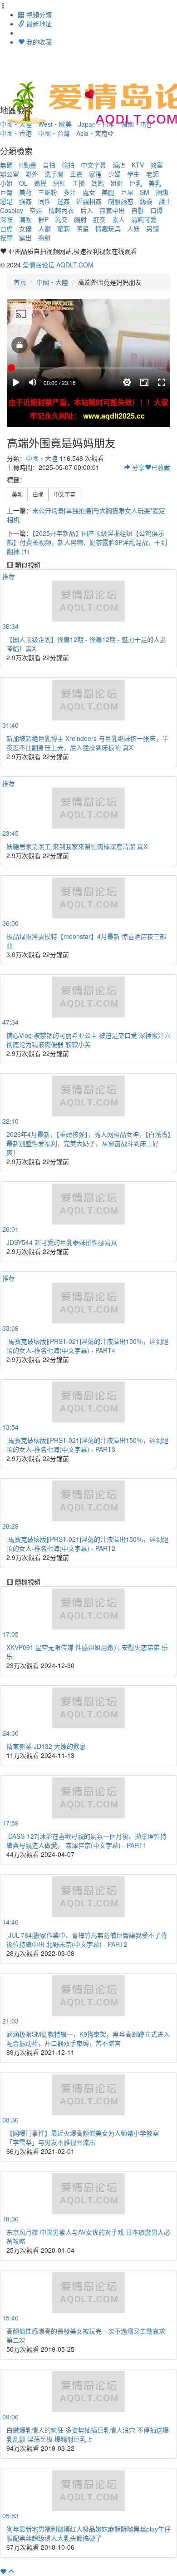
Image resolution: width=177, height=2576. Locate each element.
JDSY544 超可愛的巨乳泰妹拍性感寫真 (62, 1242)
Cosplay (12, 210)
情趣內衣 (61, 210)
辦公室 (10, 174)
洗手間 (54, 174)
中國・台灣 (54, 133)
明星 (83, 228)
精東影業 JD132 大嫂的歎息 (46, 1746)
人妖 (133, 228)
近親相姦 (89, 201)
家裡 (95, 174)
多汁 (70, 192)
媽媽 (98, 183)
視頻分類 (38, 15)
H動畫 (28, 165)
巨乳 (136, 183)
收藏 (161, 467)
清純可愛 (144, 219)
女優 (25, 228)
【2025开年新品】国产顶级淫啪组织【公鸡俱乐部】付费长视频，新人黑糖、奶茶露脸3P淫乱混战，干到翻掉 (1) (87, 542)
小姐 (6, 183)
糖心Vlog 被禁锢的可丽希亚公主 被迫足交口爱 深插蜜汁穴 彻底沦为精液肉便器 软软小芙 (88, 1040)
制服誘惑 (121, 201)
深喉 (6, 219)
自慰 (138, 210)
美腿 (108, 192)
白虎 (6, 228)
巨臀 (6, 192)
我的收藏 (38, 42)
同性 (44, 201)
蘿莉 (64, 228)
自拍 (49, 165)
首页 (20, 282)
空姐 (36, 210)
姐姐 (117, 183)
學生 (133, 174)
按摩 (6, 237)
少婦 (114, 174)
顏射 (80, 219)
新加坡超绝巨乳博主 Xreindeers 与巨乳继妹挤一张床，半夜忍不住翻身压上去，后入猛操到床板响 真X (87, 743)
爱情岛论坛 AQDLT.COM (58, 265)
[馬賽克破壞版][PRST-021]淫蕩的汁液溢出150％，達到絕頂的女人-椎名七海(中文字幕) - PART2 (87, 1544)
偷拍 (68, 165)
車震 (76, 174)
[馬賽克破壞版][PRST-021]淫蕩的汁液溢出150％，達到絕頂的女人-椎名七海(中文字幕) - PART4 (87, 1346)
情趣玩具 (108, 228)
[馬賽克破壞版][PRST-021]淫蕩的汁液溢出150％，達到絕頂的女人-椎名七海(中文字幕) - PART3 (87, 1445)
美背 (25, 192)
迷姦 (64, 201)
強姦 (25, 201)
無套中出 (112, 210)
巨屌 (127, 192)
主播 (79, 183)
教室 (157, 165)
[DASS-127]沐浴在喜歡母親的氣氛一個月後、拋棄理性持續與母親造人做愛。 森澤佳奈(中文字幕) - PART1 (86, 1841)
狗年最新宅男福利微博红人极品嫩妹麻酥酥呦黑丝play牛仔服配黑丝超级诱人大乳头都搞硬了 (88, 2533)
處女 (89, 192)
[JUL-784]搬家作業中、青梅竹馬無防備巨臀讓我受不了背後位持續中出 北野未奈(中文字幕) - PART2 (87, 1939)
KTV (138, 165)
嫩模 (40, 183)
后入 (87, 210)
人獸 (44, 228)
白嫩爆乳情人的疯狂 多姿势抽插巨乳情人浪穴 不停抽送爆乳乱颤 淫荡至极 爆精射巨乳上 (88, 2434)
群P (43, 219)
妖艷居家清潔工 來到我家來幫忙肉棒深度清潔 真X (77, 846)
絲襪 (146, 201)
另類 (152, 228)
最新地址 (38, 24)
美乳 (155, 183)
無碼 (6, 165)
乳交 (61, 219)
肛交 (99, 219)
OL (23, 183)
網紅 (59, 183)
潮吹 (25, 219)
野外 (32, 174)
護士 (165, 201)
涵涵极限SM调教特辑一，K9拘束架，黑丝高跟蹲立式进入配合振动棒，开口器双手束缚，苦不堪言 (88, 2038)
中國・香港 (16, 133)
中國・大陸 (52, 282)
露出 (25, 237)
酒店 (119, 165)
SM (145, 192)
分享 (138, 467)
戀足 (6, 201)
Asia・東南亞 (95, 133)
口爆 (157, 210)
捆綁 (162, 192)
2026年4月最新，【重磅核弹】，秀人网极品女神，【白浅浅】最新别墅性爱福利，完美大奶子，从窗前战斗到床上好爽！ (88, 1143)
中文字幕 (93, 165)
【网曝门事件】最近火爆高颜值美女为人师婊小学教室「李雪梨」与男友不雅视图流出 (83, 2137)
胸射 (44, 237)
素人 (118, 219)
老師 (152, 174)
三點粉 (48, 192)
